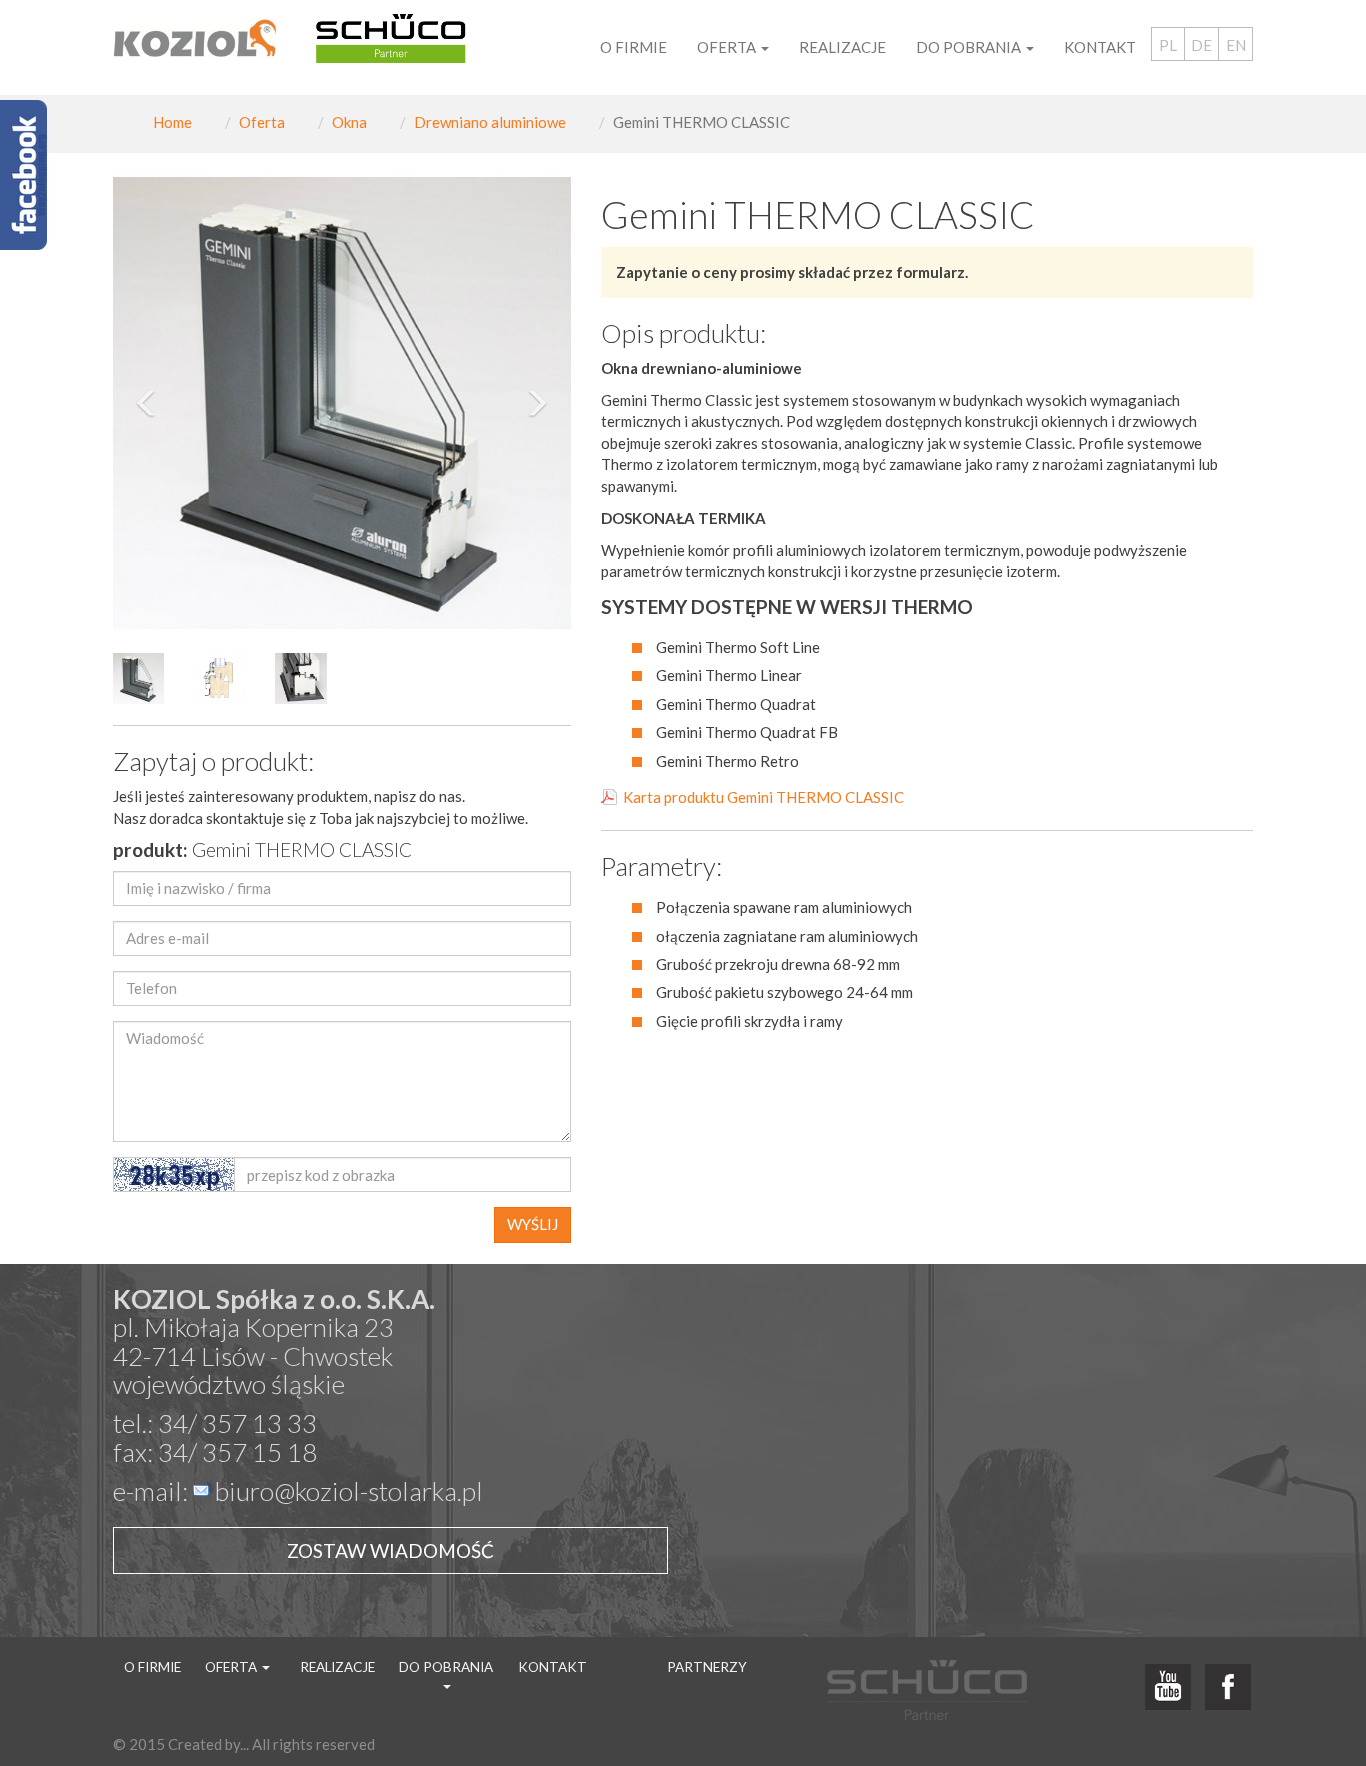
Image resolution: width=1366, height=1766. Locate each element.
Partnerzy (707, 1667)
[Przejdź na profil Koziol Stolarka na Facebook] (1228, 1688)
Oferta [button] (728, 47)
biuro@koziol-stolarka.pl (349, 1491)
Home (172, 122)
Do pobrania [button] (970, 47)
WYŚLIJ (532, 1224)
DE (1201, 45)
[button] (147, 403)
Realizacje (842, 47)
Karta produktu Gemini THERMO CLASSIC (763, 797)
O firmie (633, 47)
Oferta (262, 122)
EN (1236, 45)
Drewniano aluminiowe (490, 122)
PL (1168, 45)
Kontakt (1100, 47)
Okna (349, 122)
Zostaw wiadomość (390, 1550)
